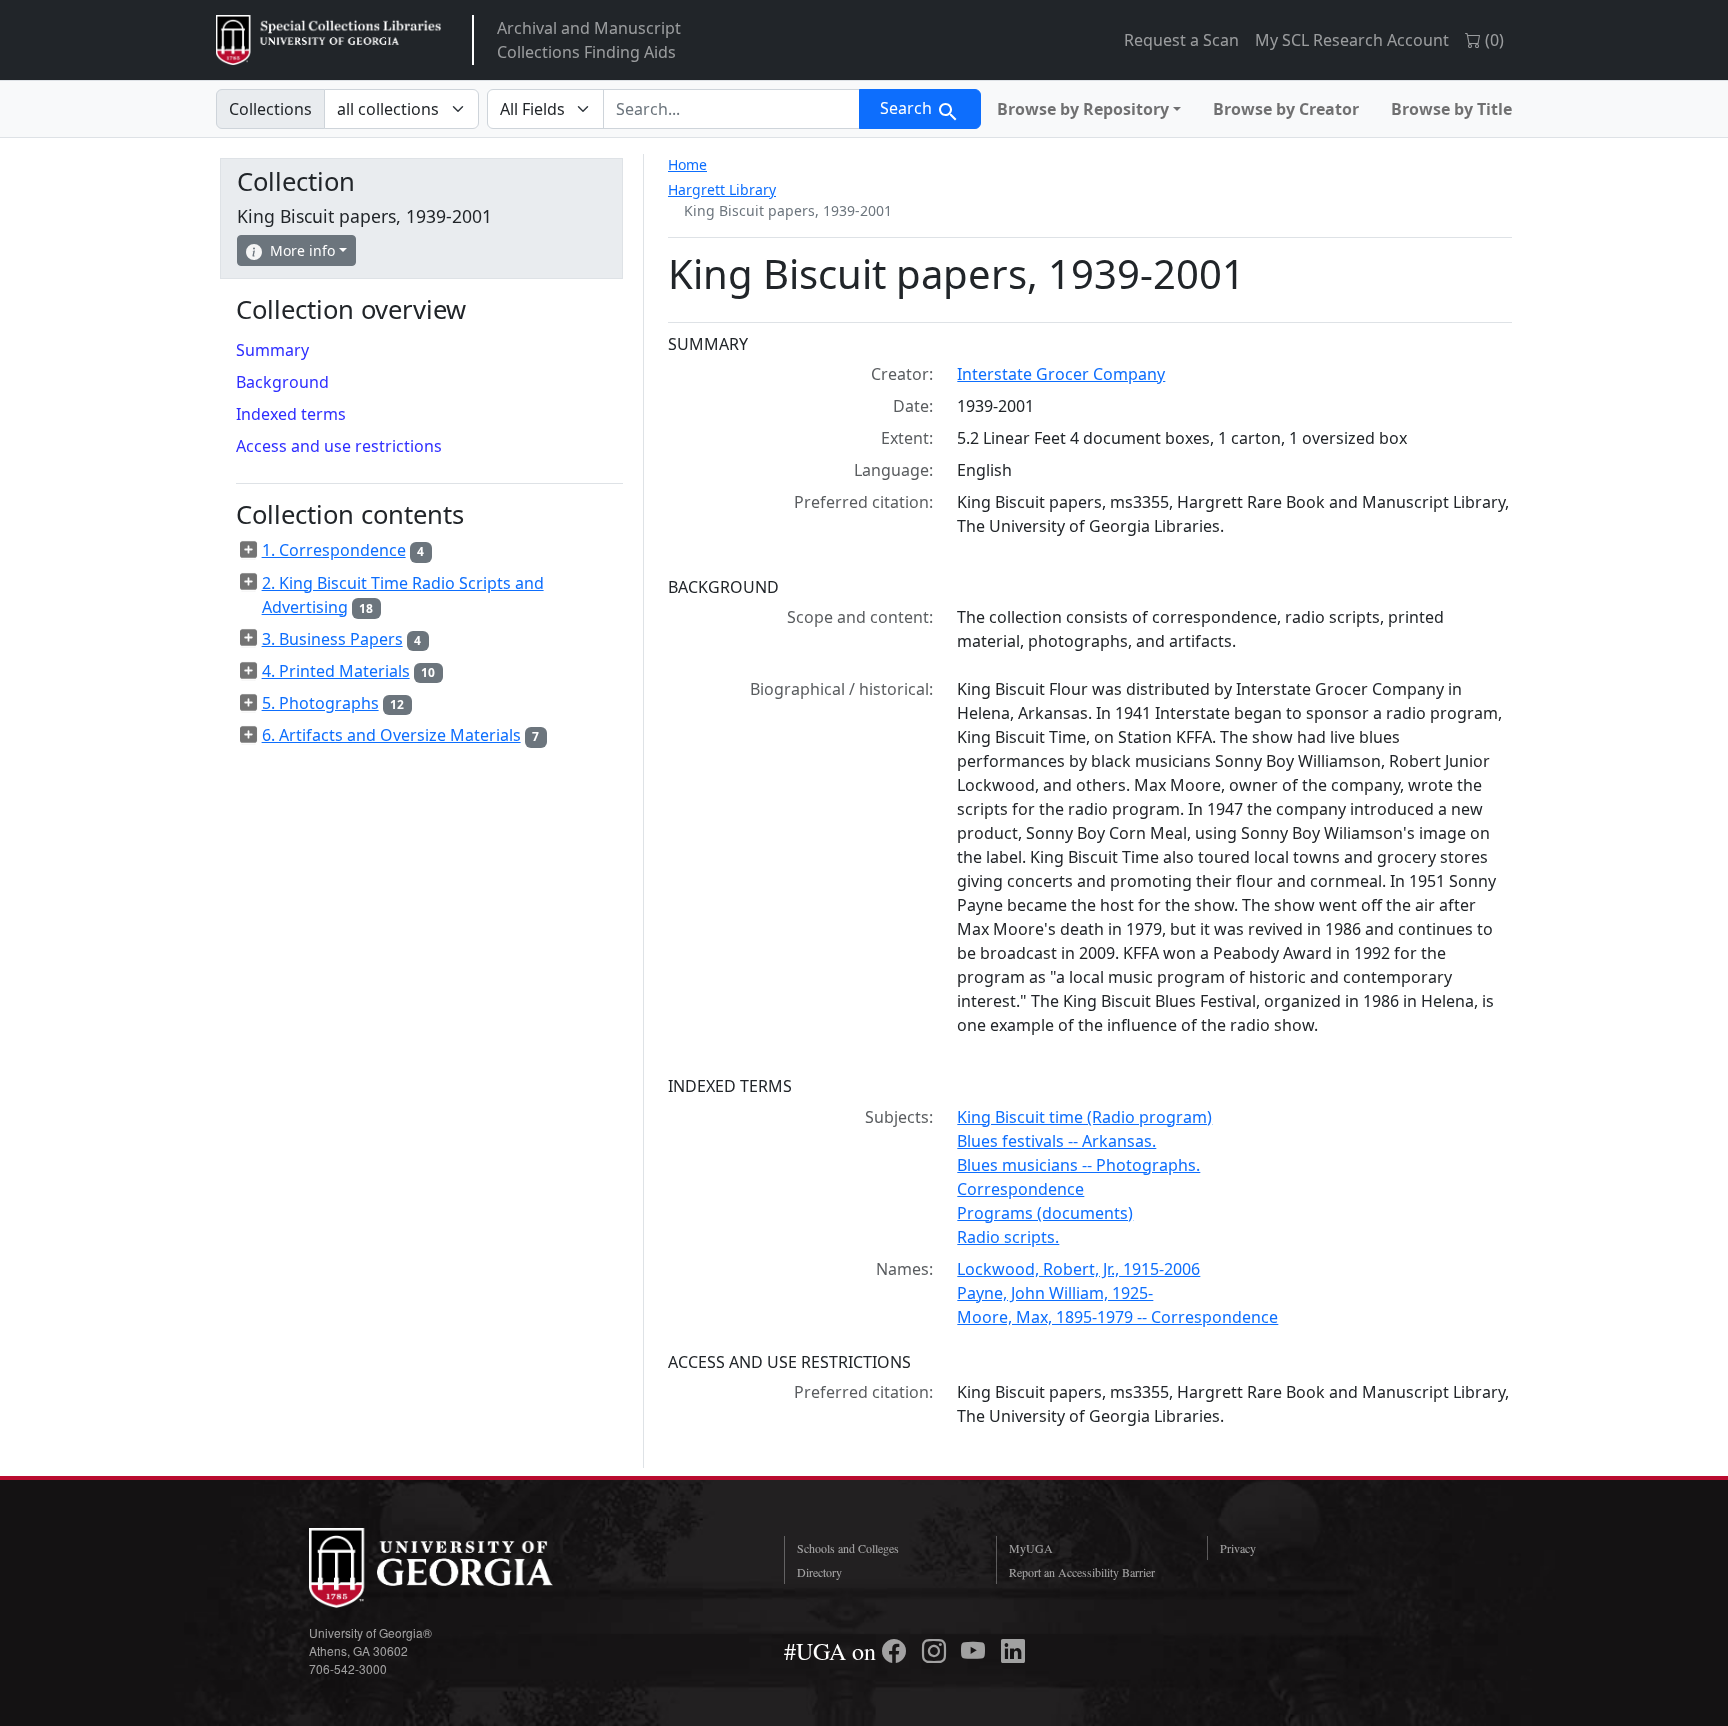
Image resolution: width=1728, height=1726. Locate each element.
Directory (819, 1572)
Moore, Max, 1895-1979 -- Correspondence (1117, 1317)
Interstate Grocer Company (1061, 374)
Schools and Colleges (848, 1548)
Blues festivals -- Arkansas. (1056, 1141)
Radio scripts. (1008, 1237)
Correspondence (1020, 1189)
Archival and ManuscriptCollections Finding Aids (589, 40)
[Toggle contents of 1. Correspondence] (249, 550)
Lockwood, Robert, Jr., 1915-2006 (1078, 1269)
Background (282, 382)
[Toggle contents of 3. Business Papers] (249, 638)
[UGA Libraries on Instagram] (937, 1651)
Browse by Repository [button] (1083, 109)
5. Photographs (320, 703)
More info (302, 250)
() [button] (1492, 40)
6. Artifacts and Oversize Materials (391, 735)
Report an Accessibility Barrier (1082, 1572)
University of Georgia (459, 1568)
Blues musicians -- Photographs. (1078, 1165)
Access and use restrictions (339, 446)
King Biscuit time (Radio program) (1084, 1117)
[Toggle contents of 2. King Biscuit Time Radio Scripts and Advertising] (249, 582)
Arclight (328, 40)
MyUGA (1031, 1548)
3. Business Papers (332, 639)
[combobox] (731, 109)
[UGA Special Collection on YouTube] (976, 1651)
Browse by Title (1451, 109)
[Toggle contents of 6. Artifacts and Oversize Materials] (249, 735)
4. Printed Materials (336, 671)
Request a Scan (1181, 40)
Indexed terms (291, 414)
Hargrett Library (722, 189)
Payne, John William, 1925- (1055, 1293)
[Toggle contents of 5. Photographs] (249, 703)
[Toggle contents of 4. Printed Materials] (249, 671)
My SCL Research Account (1352, 40)
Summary (272, 350)
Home (687, 164)
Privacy (1238, 1548)
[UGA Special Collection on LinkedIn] (1013, 1651)
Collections (270, 109)
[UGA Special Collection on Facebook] (897, 1651)
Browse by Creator (1286, 109)
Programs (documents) (1045, 1213)
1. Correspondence (334, 550)
